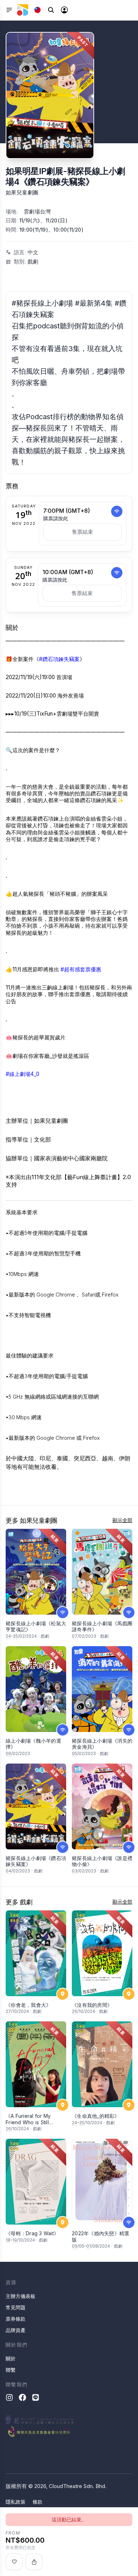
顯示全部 (122, 1520)
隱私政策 (16, 2502)
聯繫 (11, 2370)
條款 (38, 2502)
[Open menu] (9, 10)
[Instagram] (9, 2397)
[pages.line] (36, 2397)
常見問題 (16, 2307)
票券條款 (16, 2319)
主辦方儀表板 (21, 2296)
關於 (11, 2358)
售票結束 (82, 532)
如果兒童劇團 (22, 192)
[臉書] (22, 2397)
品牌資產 (16, 2330)
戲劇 (33, 262)
